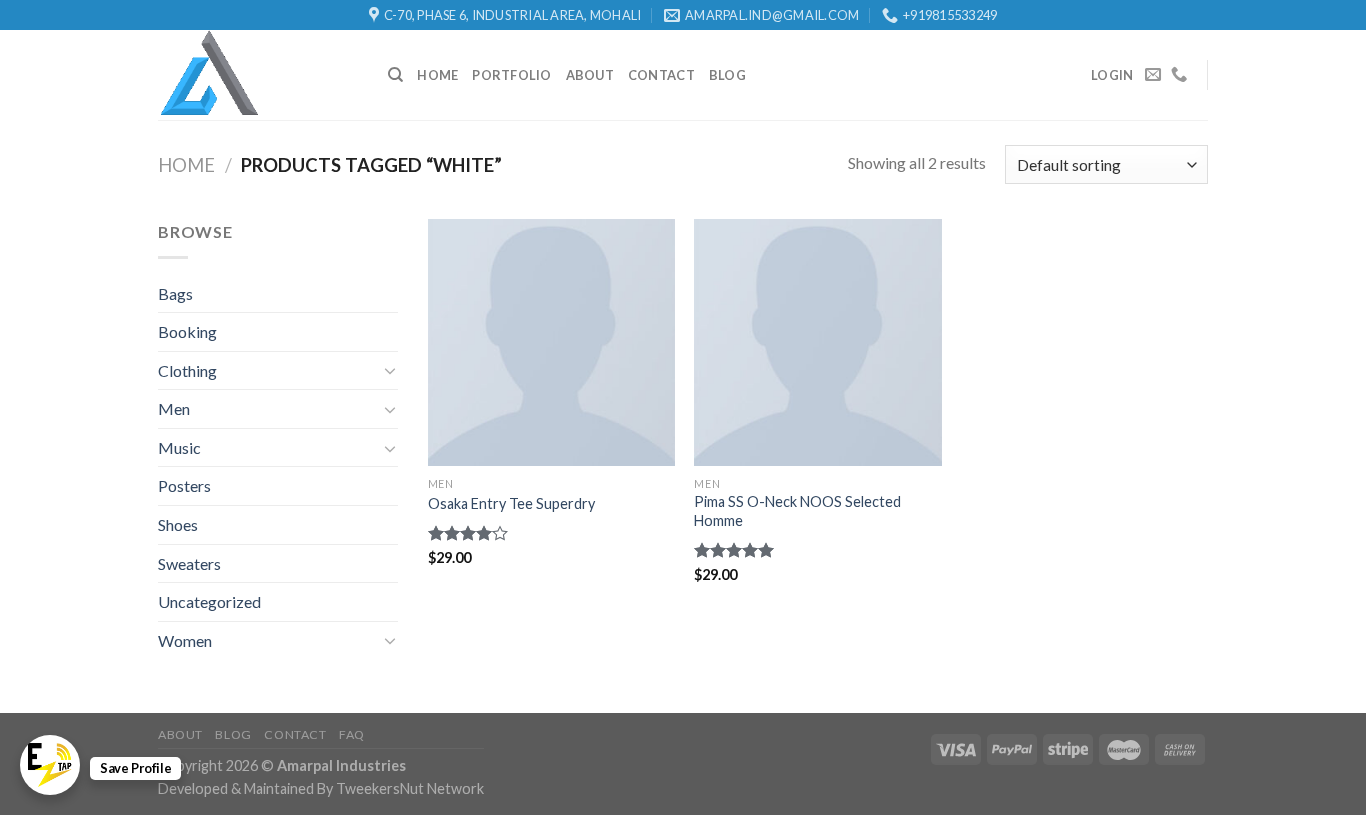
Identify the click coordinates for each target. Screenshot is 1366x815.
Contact (661, 75)
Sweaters (189, 563)
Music (179, 447)
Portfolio (511, 75)
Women (185, 640)
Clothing (187, 370)
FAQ (352, 734)
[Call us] (1179, 75)
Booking (187, 331)
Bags (175, 293)
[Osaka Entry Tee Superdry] (551, 342)
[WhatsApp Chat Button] (50, 765)
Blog (727, 75)
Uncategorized (209, 601)
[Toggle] (390, 370)
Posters (184, 485)
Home (437, 75)
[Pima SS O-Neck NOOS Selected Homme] (817, 342)
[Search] (395, 75)
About (590, 75)
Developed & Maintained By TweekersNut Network (321, 788)
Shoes (178, 524)
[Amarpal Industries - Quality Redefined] (258, 75)
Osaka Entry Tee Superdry (511, 503)
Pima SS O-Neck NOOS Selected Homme (797, 511)
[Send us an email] (1153, 75)
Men (174, 408)
